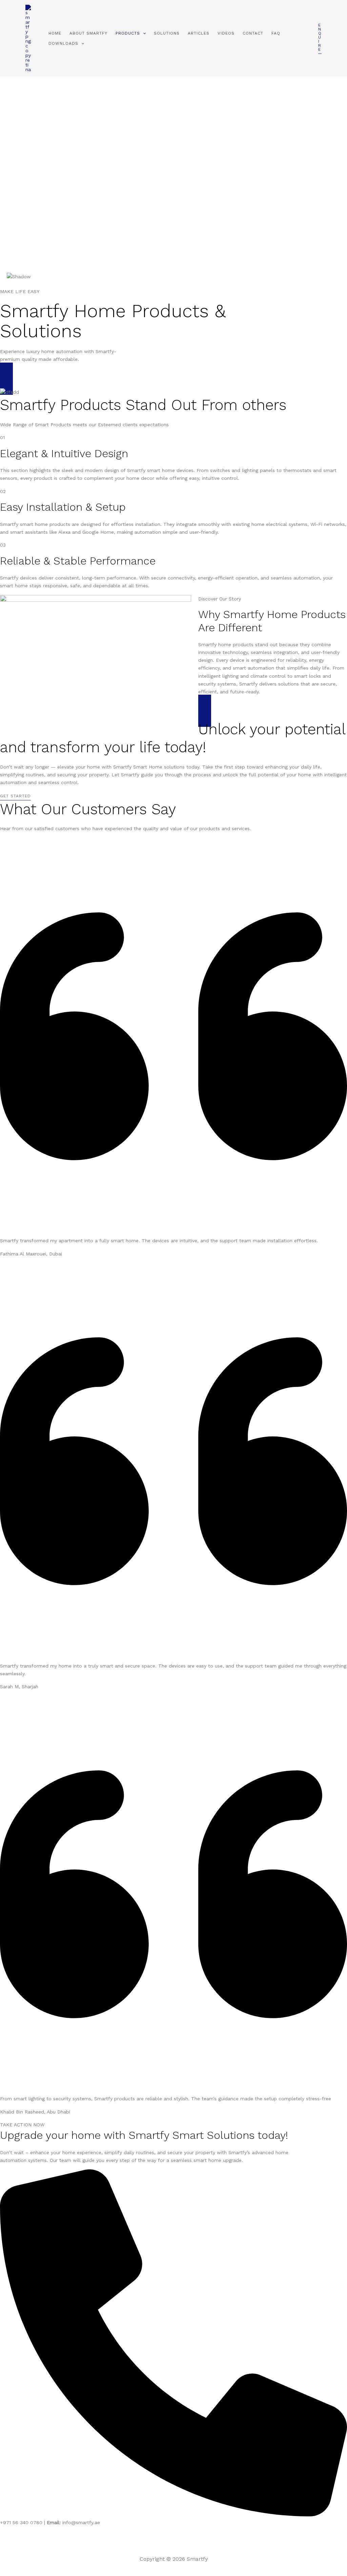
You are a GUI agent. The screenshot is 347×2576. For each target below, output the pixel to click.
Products (128, 33)
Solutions (167, 33)
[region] (173, 182)
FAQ (276, 33)
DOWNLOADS (63, 43)
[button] (143, 33)
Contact (253, 33)
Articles (199, 33)
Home (55, 33)
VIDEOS (226, 33)
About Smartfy (88, 33)
